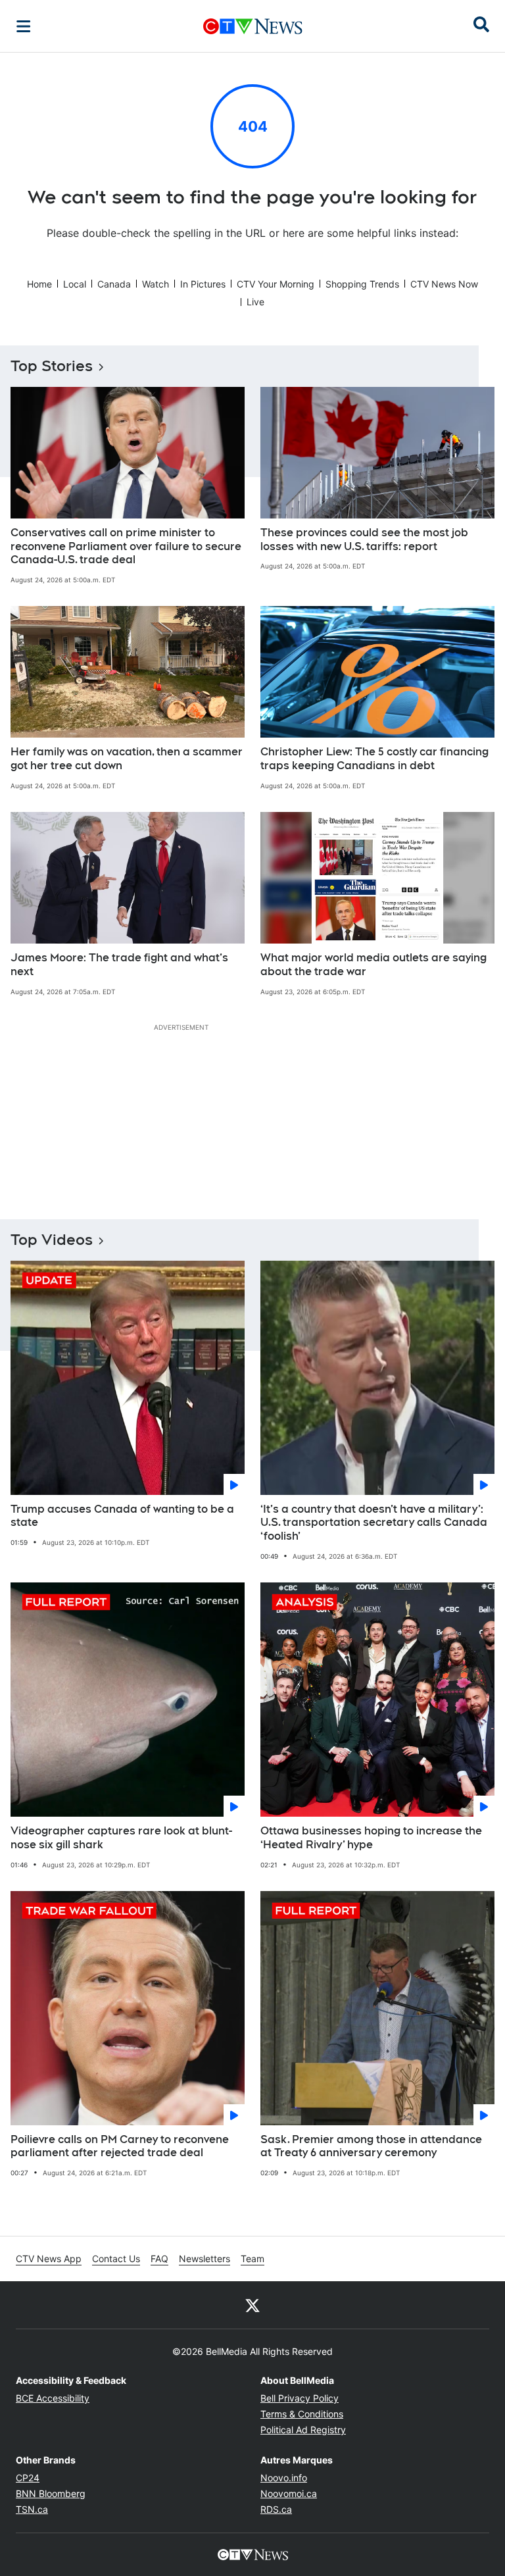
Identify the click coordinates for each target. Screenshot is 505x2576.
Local (75, 284)
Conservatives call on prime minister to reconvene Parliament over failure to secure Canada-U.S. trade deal (126, 546)
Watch (156, 284)
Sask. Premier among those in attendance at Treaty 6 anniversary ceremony (371, 2146)
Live (255, 302)
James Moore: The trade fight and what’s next (119, 965)
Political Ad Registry (303, 2430)
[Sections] (24, 26)
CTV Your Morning (276, 284)
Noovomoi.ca (289, 2493)
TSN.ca (32, 2509)
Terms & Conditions (302, 2414)
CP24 (28, 2478)
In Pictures (203, 284)
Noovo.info (284, 2478)
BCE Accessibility (53, 2398)
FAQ (159, 2259)
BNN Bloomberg (51, 2493)
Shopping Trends (362, 284)
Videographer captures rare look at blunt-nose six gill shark (121, 1838)
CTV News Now (444, 284)
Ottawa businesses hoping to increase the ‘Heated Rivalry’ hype (371, 1838)
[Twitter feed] (252, 2305)
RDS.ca (276, 2509)
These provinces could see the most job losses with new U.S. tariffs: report (364, 540)
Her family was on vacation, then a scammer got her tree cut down (127, 759)
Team (252, 2259)
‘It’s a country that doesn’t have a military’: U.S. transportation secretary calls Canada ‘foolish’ (374, 1523)
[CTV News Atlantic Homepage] (253, 26)
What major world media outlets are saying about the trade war (373, 965)
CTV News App (49, 2259)
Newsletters (204, 2259)
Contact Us (116, 2259)
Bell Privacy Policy (300, 2398)
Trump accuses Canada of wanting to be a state (122, 1516)
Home (39, 284)
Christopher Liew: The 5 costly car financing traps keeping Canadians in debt (374, 759)
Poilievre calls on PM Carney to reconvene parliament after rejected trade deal (120, 2146)
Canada (114, 284)
